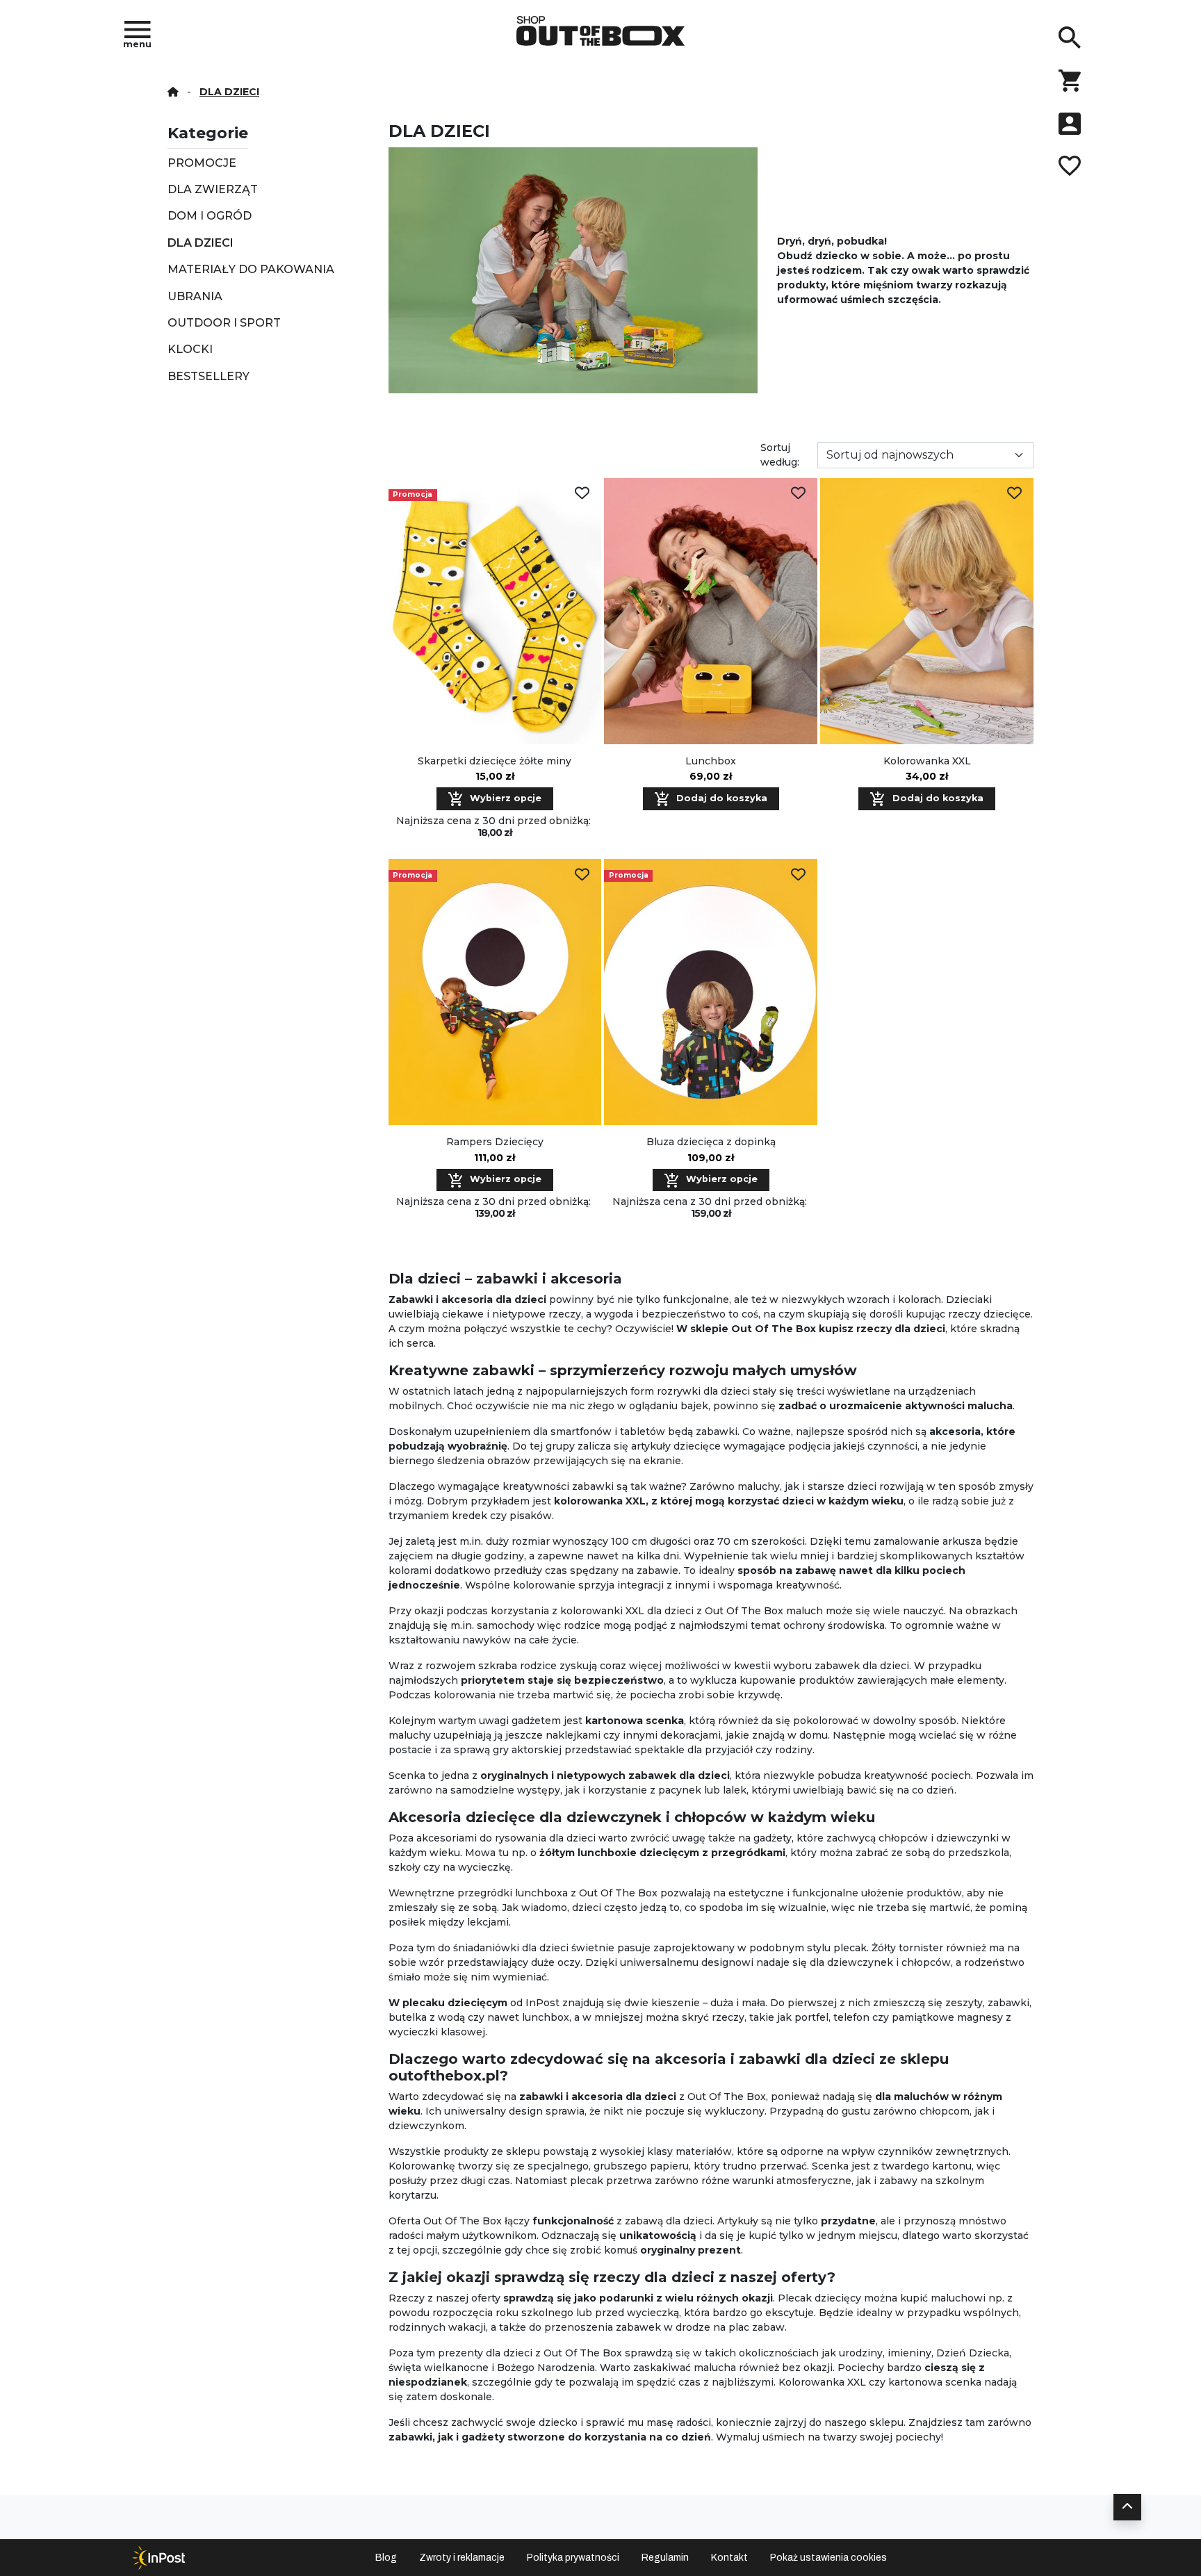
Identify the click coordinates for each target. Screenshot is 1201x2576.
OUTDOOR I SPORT (224, 323)
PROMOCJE (202, 163)
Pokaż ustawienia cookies (828, 2558)
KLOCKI (190, 349)
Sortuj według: (780, 455)
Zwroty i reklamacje (462, 2558)
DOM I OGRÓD (210, 216)
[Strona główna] (173, 92)
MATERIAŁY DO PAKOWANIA (251, 269)
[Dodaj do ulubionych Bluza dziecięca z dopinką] (798, 875)
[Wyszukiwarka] (1070, 38)
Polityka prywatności (573, 2558)
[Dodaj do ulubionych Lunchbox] (798, 494)
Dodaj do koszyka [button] (720, 798)
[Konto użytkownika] (1070, 124)
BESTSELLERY (209, 376)
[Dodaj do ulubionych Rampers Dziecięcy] (582, 875)
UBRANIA (195, 296)
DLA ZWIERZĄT (213, 189)
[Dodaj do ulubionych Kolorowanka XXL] (1014, 494)
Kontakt (729, 2558)
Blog (386, 2558)
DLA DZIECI (201, 243)
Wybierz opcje (504, 798)
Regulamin (665, 2558)
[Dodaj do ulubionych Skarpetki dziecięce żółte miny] (582, 494)
